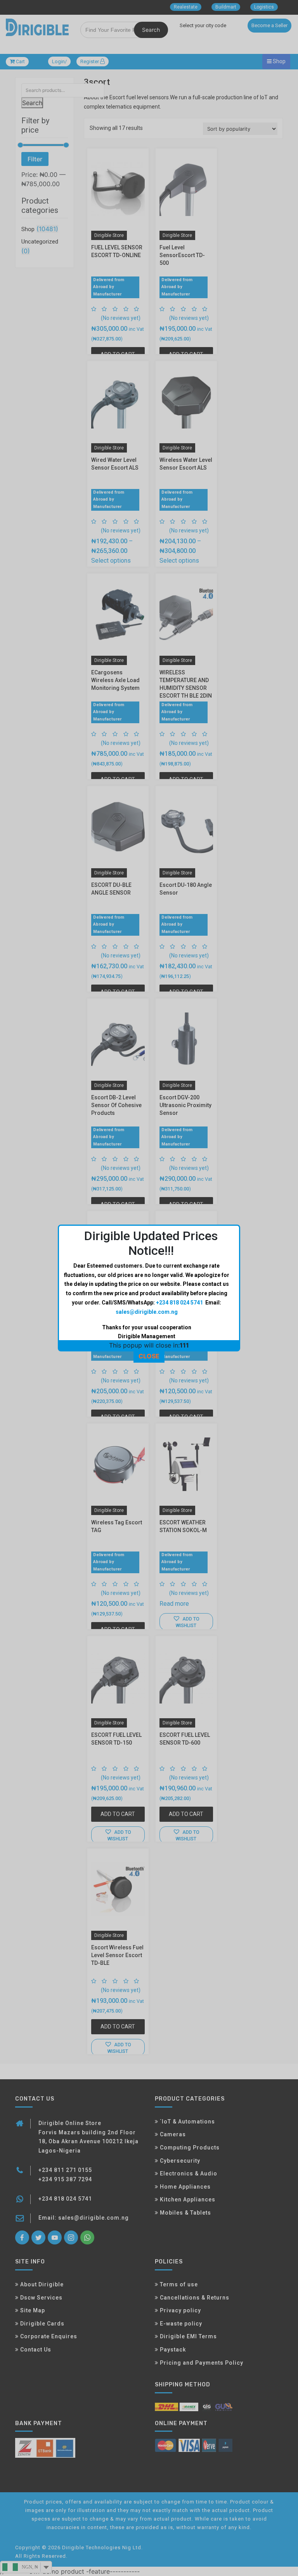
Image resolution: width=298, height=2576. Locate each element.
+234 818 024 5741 (179, 1303)
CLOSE (149, 1356)
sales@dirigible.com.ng (147, 1312)
